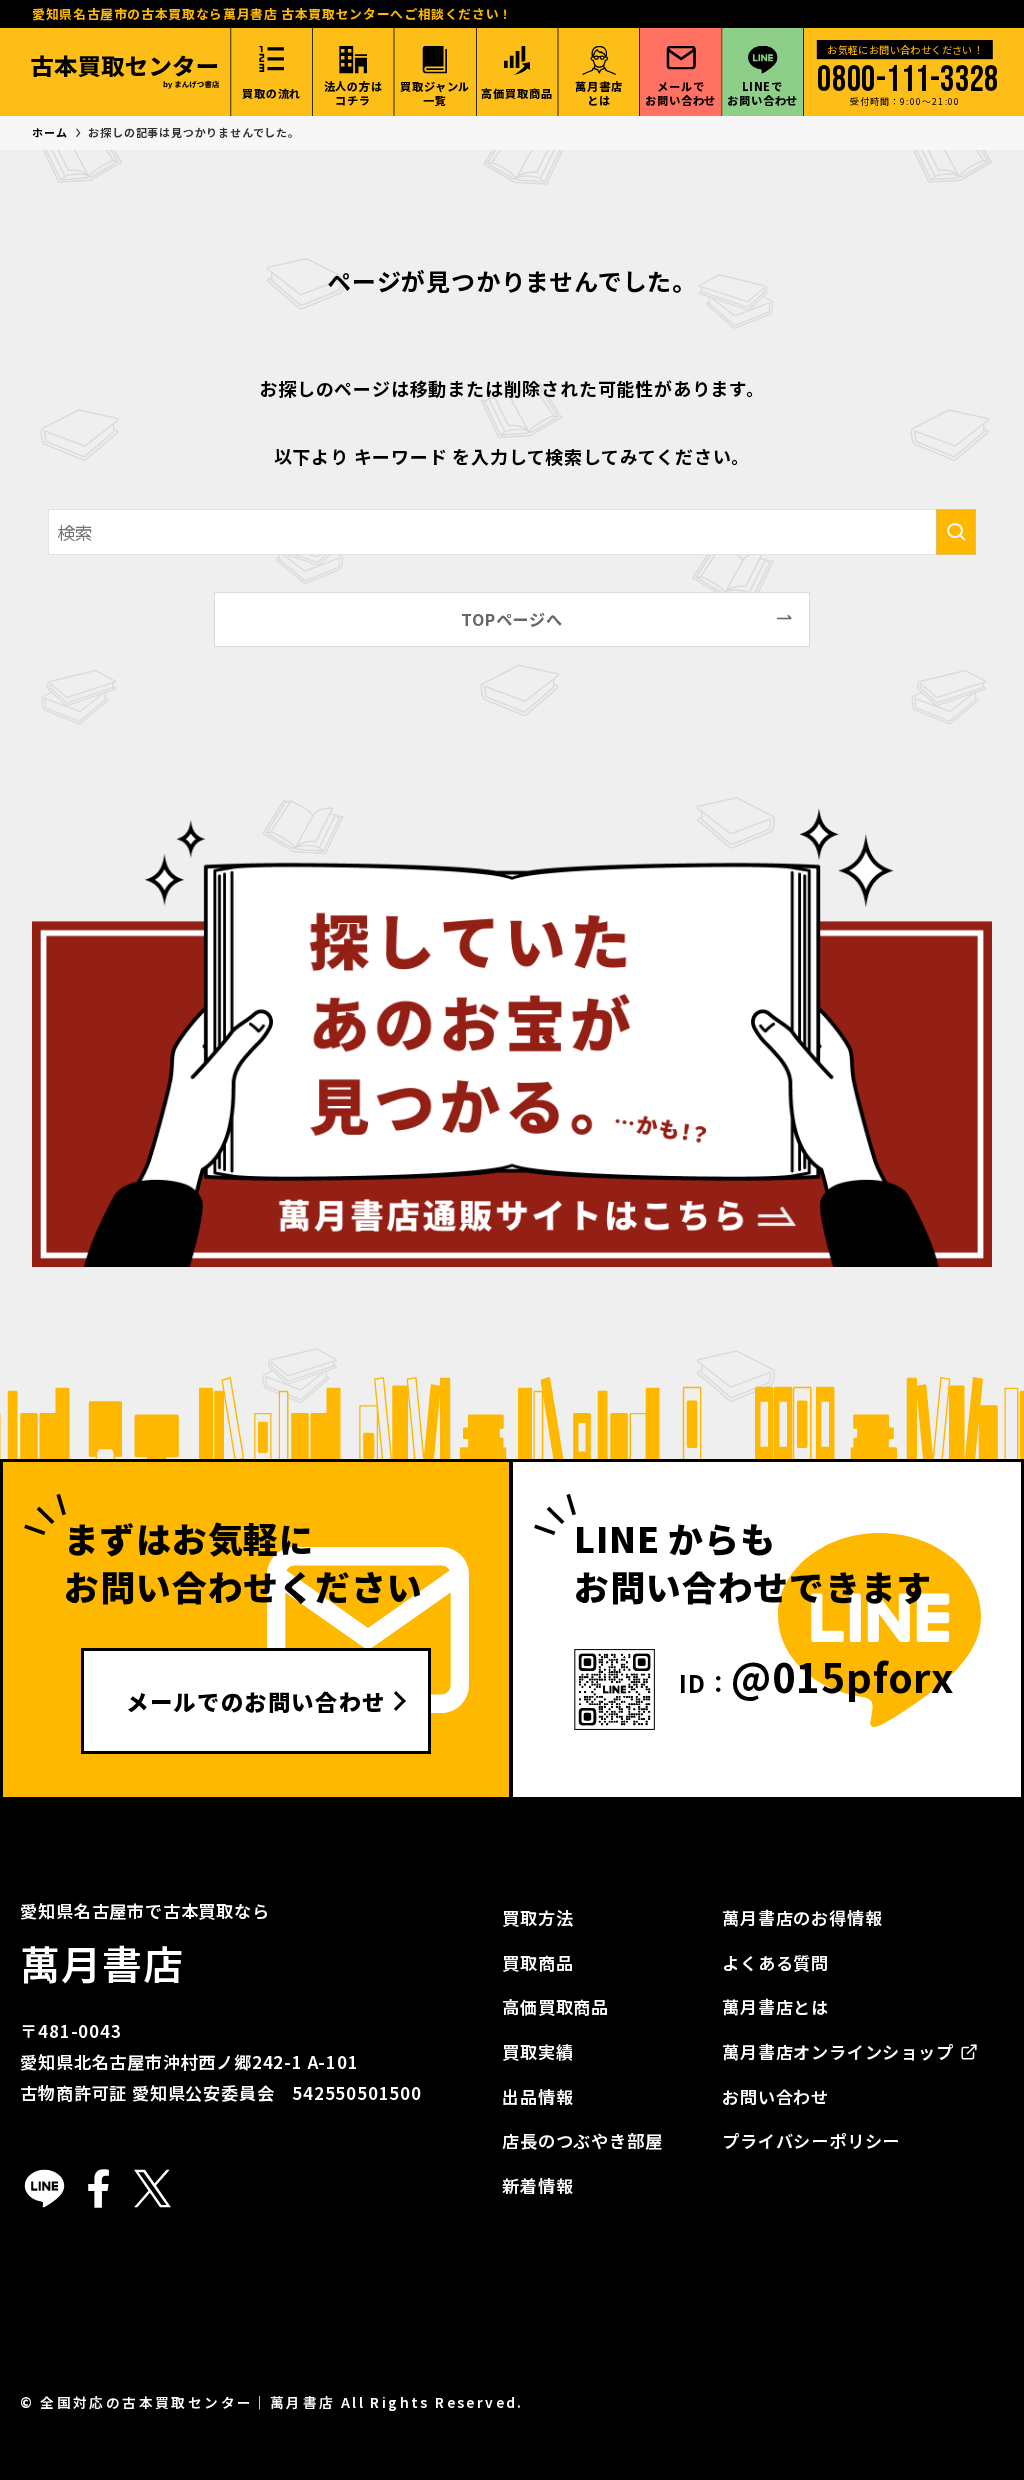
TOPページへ (512, 619)
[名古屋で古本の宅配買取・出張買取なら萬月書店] (125, 72)
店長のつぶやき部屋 (582, 2140)
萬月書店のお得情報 (802, 1917)
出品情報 (537, 2096)
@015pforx (842, 1676)
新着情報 (537, 2185)
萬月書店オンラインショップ (837, 2051)
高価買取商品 (555, 2006)
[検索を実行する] (956, 532)
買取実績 (537, 2051)
